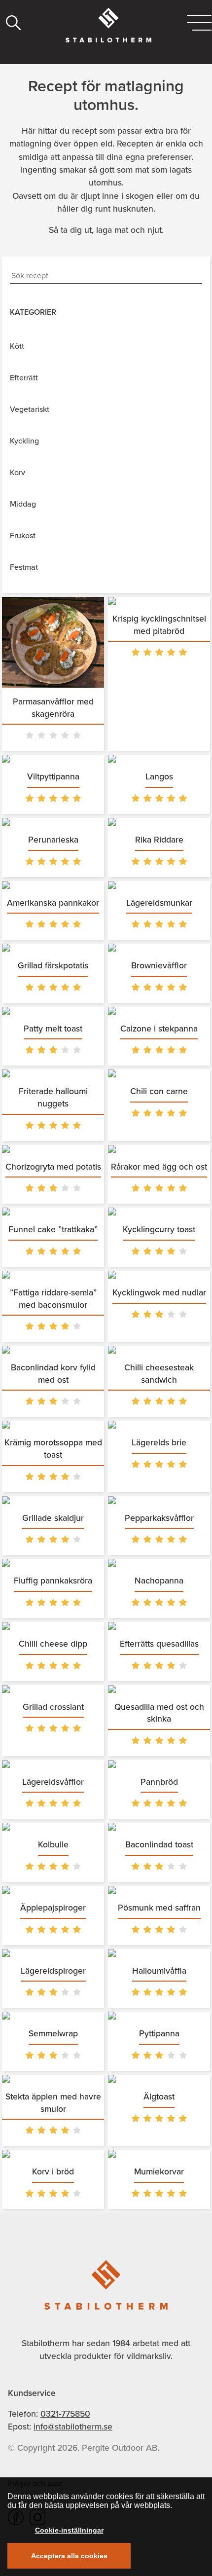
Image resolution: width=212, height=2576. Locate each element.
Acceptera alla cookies (69, 2556)
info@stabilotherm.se (73, 2427)
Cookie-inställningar (69, 2530)
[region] (106, 2527)
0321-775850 (65, 2414)
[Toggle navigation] (199, 23)
